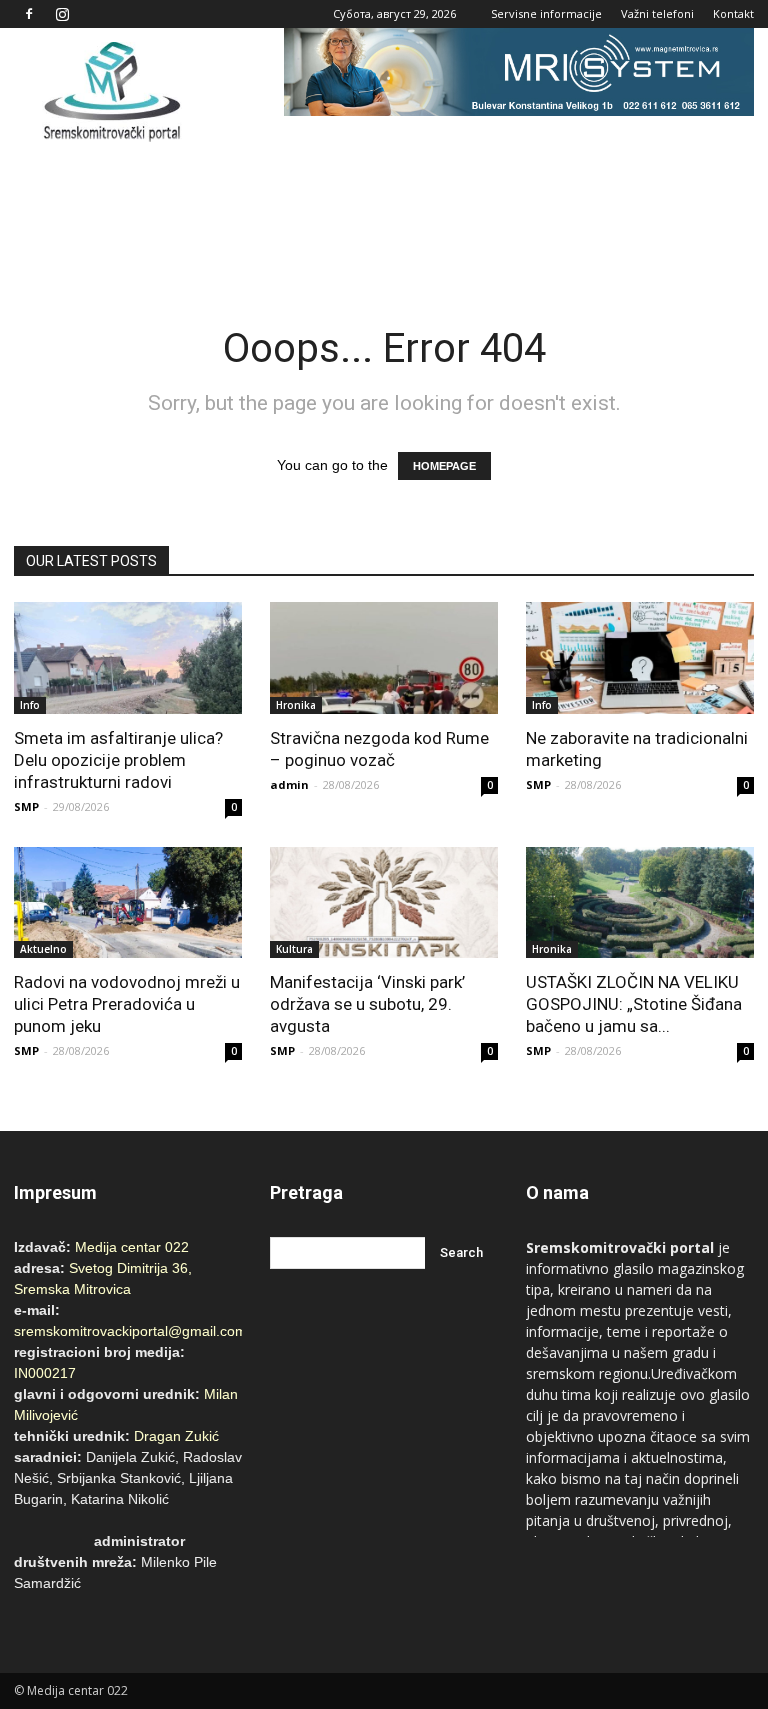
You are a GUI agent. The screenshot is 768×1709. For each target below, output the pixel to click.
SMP (26, 806)
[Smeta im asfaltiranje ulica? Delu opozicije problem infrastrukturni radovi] (128, 658)
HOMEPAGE (444, 466)
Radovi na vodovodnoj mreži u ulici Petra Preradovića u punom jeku (127, 1004)
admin (289, 784)
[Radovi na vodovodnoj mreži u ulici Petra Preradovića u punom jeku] (128, 903)
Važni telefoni (657, 13)
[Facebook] (29, 14)
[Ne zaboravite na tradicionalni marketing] (640, 658)
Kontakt (733, 13)
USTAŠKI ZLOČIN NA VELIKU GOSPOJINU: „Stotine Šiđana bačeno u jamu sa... (634, 1004)
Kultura (294, 949)
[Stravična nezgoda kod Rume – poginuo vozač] (384, 658)
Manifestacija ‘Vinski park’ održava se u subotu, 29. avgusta (367, 1004)
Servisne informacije (546, 13)
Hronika (296, 705)
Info (30, 705)
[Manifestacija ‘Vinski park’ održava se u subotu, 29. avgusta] (384, 903)
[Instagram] (62, 14)
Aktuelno (43, 949)
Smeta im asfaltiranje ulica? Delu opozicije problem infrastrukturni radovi (118, 760)
